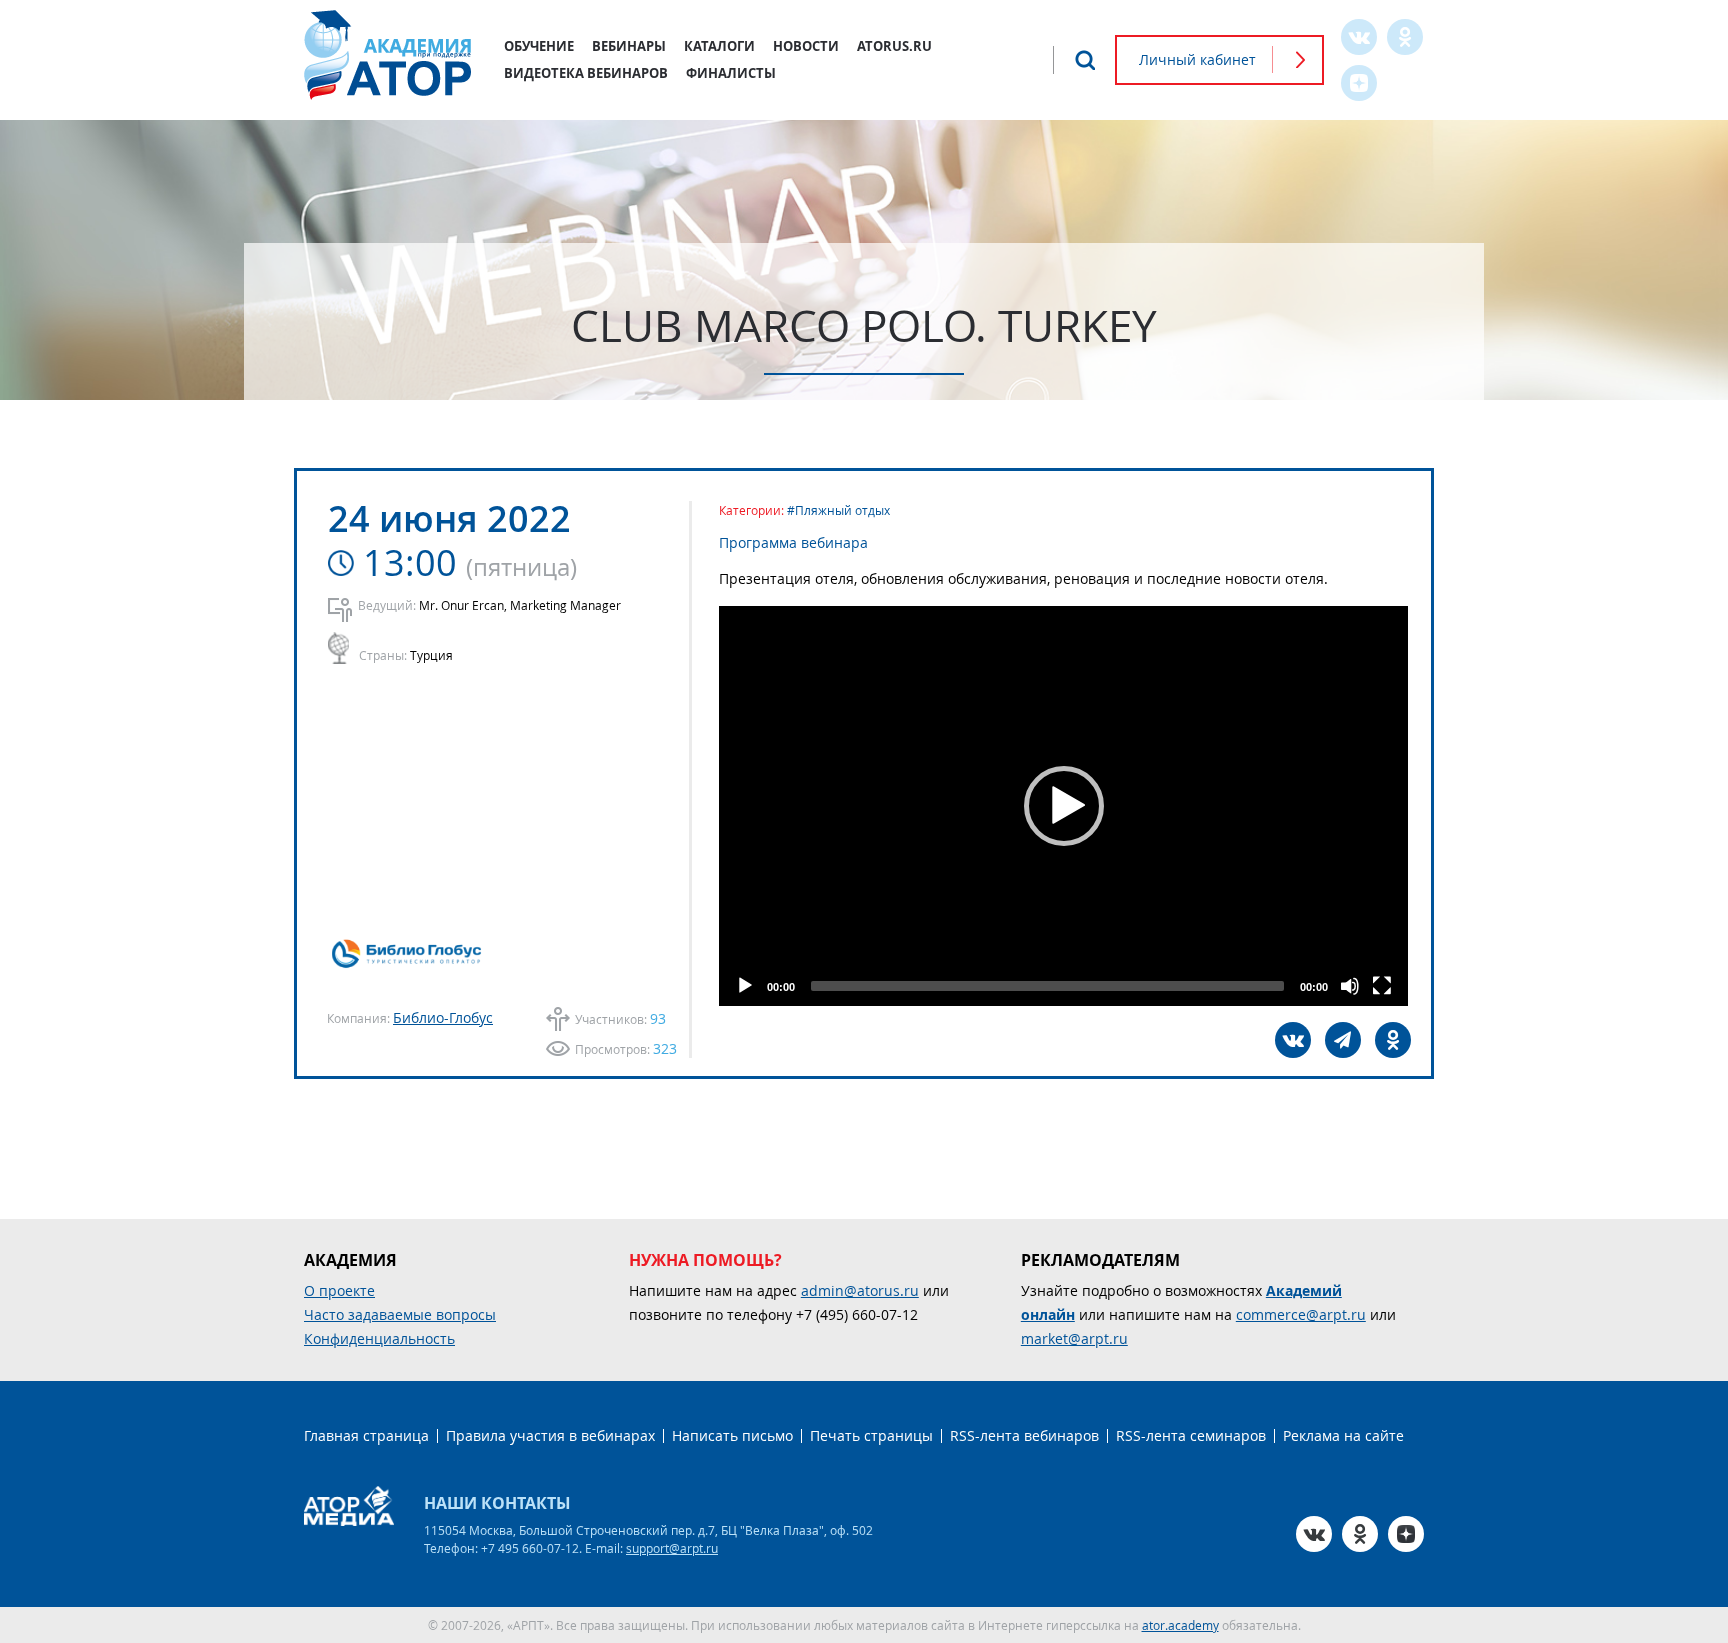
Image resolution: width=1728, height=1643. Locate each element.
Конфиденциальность (379, 1338)
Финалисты (731, 73)
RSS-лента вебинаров (1024, 1435)
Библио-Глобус (443, 1017)
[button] (1064, 806)
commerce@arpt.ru (1301, 1314)
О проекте (339, 1290)
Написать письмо (732, 1435)
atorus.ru (894, 46)
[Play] (745, 986)
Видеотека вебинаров (586, 73)
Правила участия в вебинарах (550, 1435)
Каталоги (719, 46)
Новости (806, 46)
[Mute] (1350, 986)
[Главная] (389, 55)
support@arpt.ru (672, 1548)
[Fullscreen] (1382, 986)
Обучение (539, 46)
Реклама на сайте (1343, 1435)
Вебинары (629, 46)
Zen (1359, 83)
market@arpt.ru (1074, 1338)
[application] (1063, 806)
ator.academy (1180, 1625)
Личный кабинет (1197, 59)
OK (1405, 37)
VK (1359, 37)
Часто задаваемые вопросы (400, 1314)
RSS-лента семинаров (1191, 1435)
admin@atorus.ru (860, 1290)
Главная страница (366, 1435)
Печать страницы (871, 1435)
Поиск (1085, 60)
